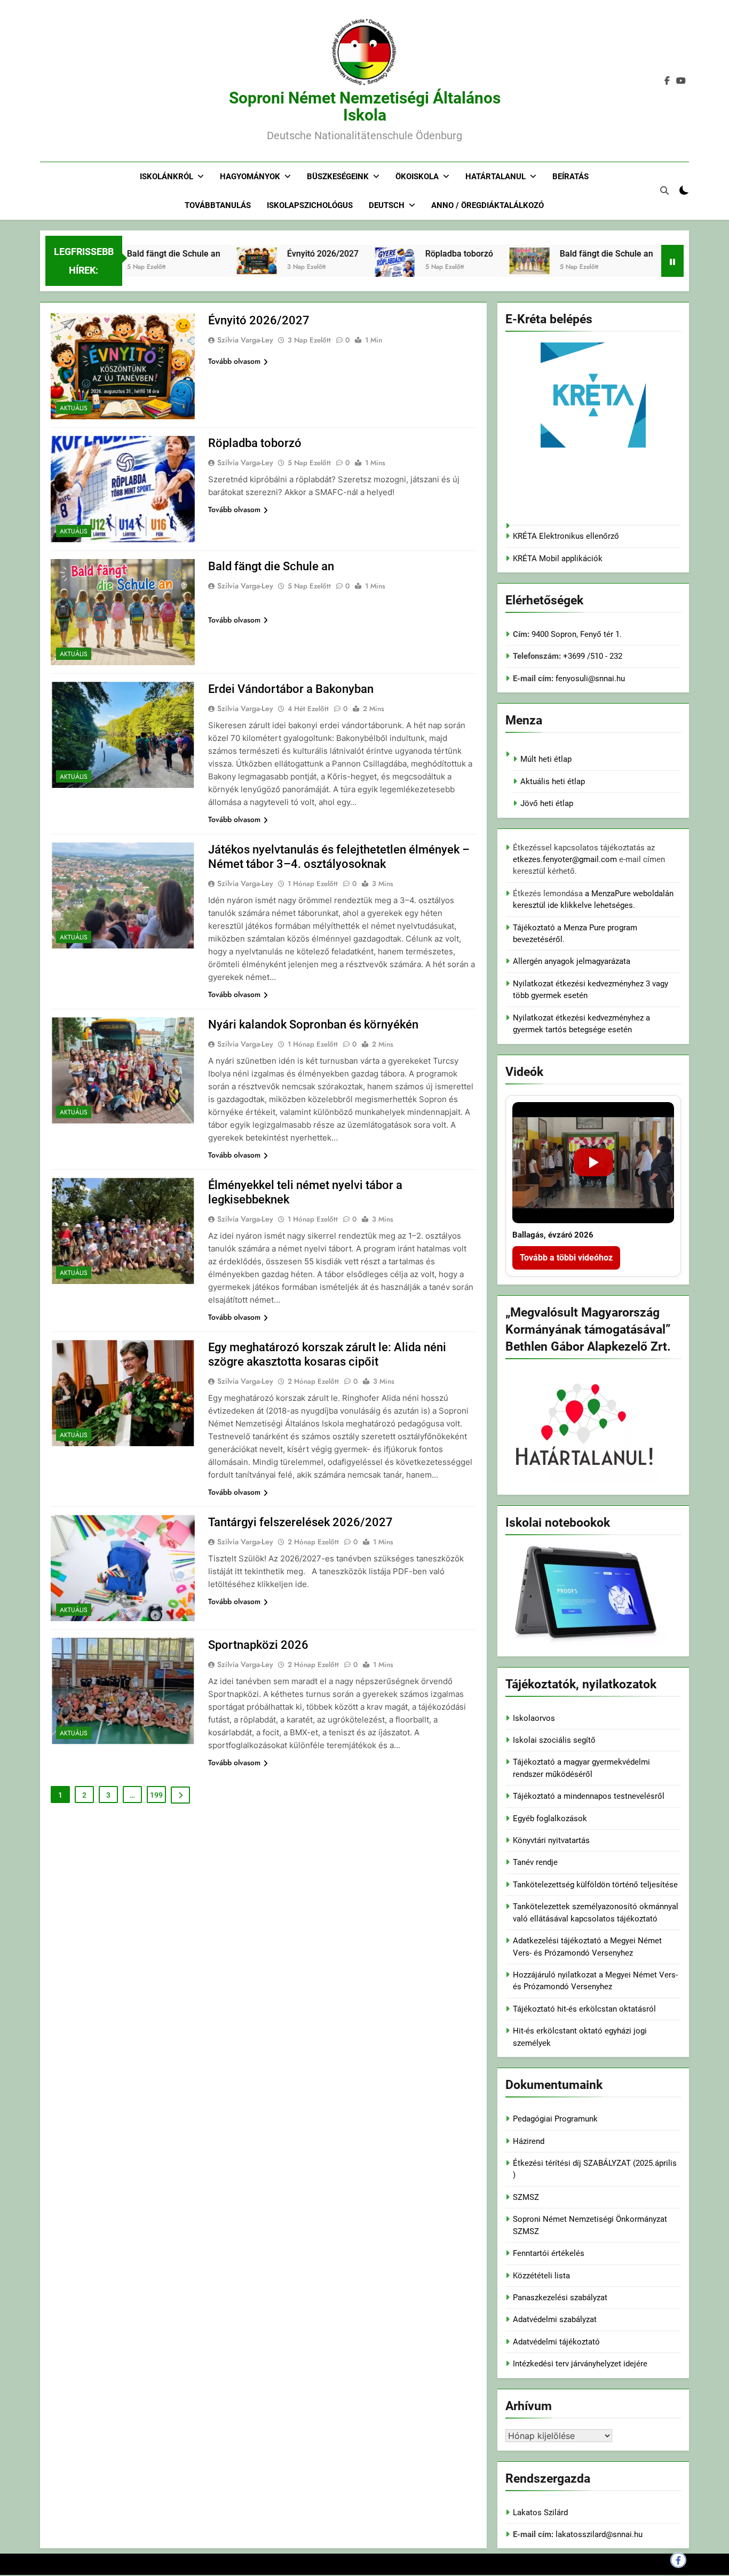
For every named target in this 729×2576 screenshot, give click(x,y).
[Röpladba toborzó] (349, 275)
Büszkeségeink (338, 177)
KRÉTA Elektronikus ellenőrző (566, 536)
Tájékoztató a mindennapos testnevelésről (589, 1796)
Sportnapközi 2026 (258, 1645)
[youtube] (681, 81)
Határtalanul (496, 177)
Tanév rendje (535, 1862)
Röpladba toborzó (413, 254)
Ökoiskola (417, 177)
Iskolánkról (167, 177)
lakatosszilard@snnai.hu (599, 2534)
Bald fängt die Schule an (128, 254)
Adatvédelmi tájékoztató (556, 2342)
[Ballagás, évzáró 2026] (593, 1163)
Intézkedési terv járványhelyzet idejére (580, 2364)
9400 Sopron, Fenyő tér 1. (577, 634)
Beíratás (570, 177)
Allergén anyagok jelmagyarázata (572, 961)
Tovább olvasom (234, 361)
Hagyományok (250, 177)
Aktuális (74, 408)
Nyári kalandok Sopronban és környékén (313, 1024)
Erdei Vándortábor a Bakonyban (291, 689)
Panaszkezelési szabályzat (560, 2298)
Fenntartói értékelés (549, 2253)
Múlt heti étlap (546, 759)
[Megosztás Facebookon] (678, 2560)
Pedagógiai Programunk (555, 2119)
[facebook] (667, 81)
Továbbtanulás (218, 205)
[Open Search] (664, 190)
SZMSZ (526, 2197)
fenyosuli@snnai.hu (590, 679)
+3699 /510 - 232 (592, 656)
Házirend (529, 2141)
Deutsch (387, 205)
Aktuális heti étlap (553, 781)
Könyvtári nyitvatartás (551, 1840)
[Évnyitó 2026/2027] (211, 261)
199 (156, 1795)
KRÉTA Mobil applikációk (558, 559)
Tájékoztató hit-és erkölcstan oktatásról (584, 2009)
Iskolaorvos (534, 1718)
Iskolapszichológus (310, 205)
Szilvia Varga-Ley (245, 340)
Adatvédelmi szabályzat (555, 2319)
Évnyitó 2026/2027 (277, 254)
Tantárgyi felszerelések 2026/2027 (300, 1522)
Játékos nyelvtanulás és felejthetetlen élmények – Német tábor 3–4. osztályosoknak (339, 857)
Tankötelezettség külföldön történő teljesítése (595, 1885)
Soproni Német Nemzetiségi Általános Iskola (365, 106)
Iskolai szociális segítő (554, 1740)
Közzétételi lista (541, 2276)
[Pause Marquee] (672, 261)
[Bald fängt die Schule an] (483, 261)
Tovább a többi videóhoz (566, 1258)
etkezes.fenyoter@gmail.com (566, 859)
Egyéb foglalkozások (550, 1819)
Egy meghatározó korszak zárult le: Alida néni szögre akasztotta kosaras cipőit (327, 1354)
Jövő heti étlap (547, 803)
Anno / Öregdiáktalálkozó (488, 205)
